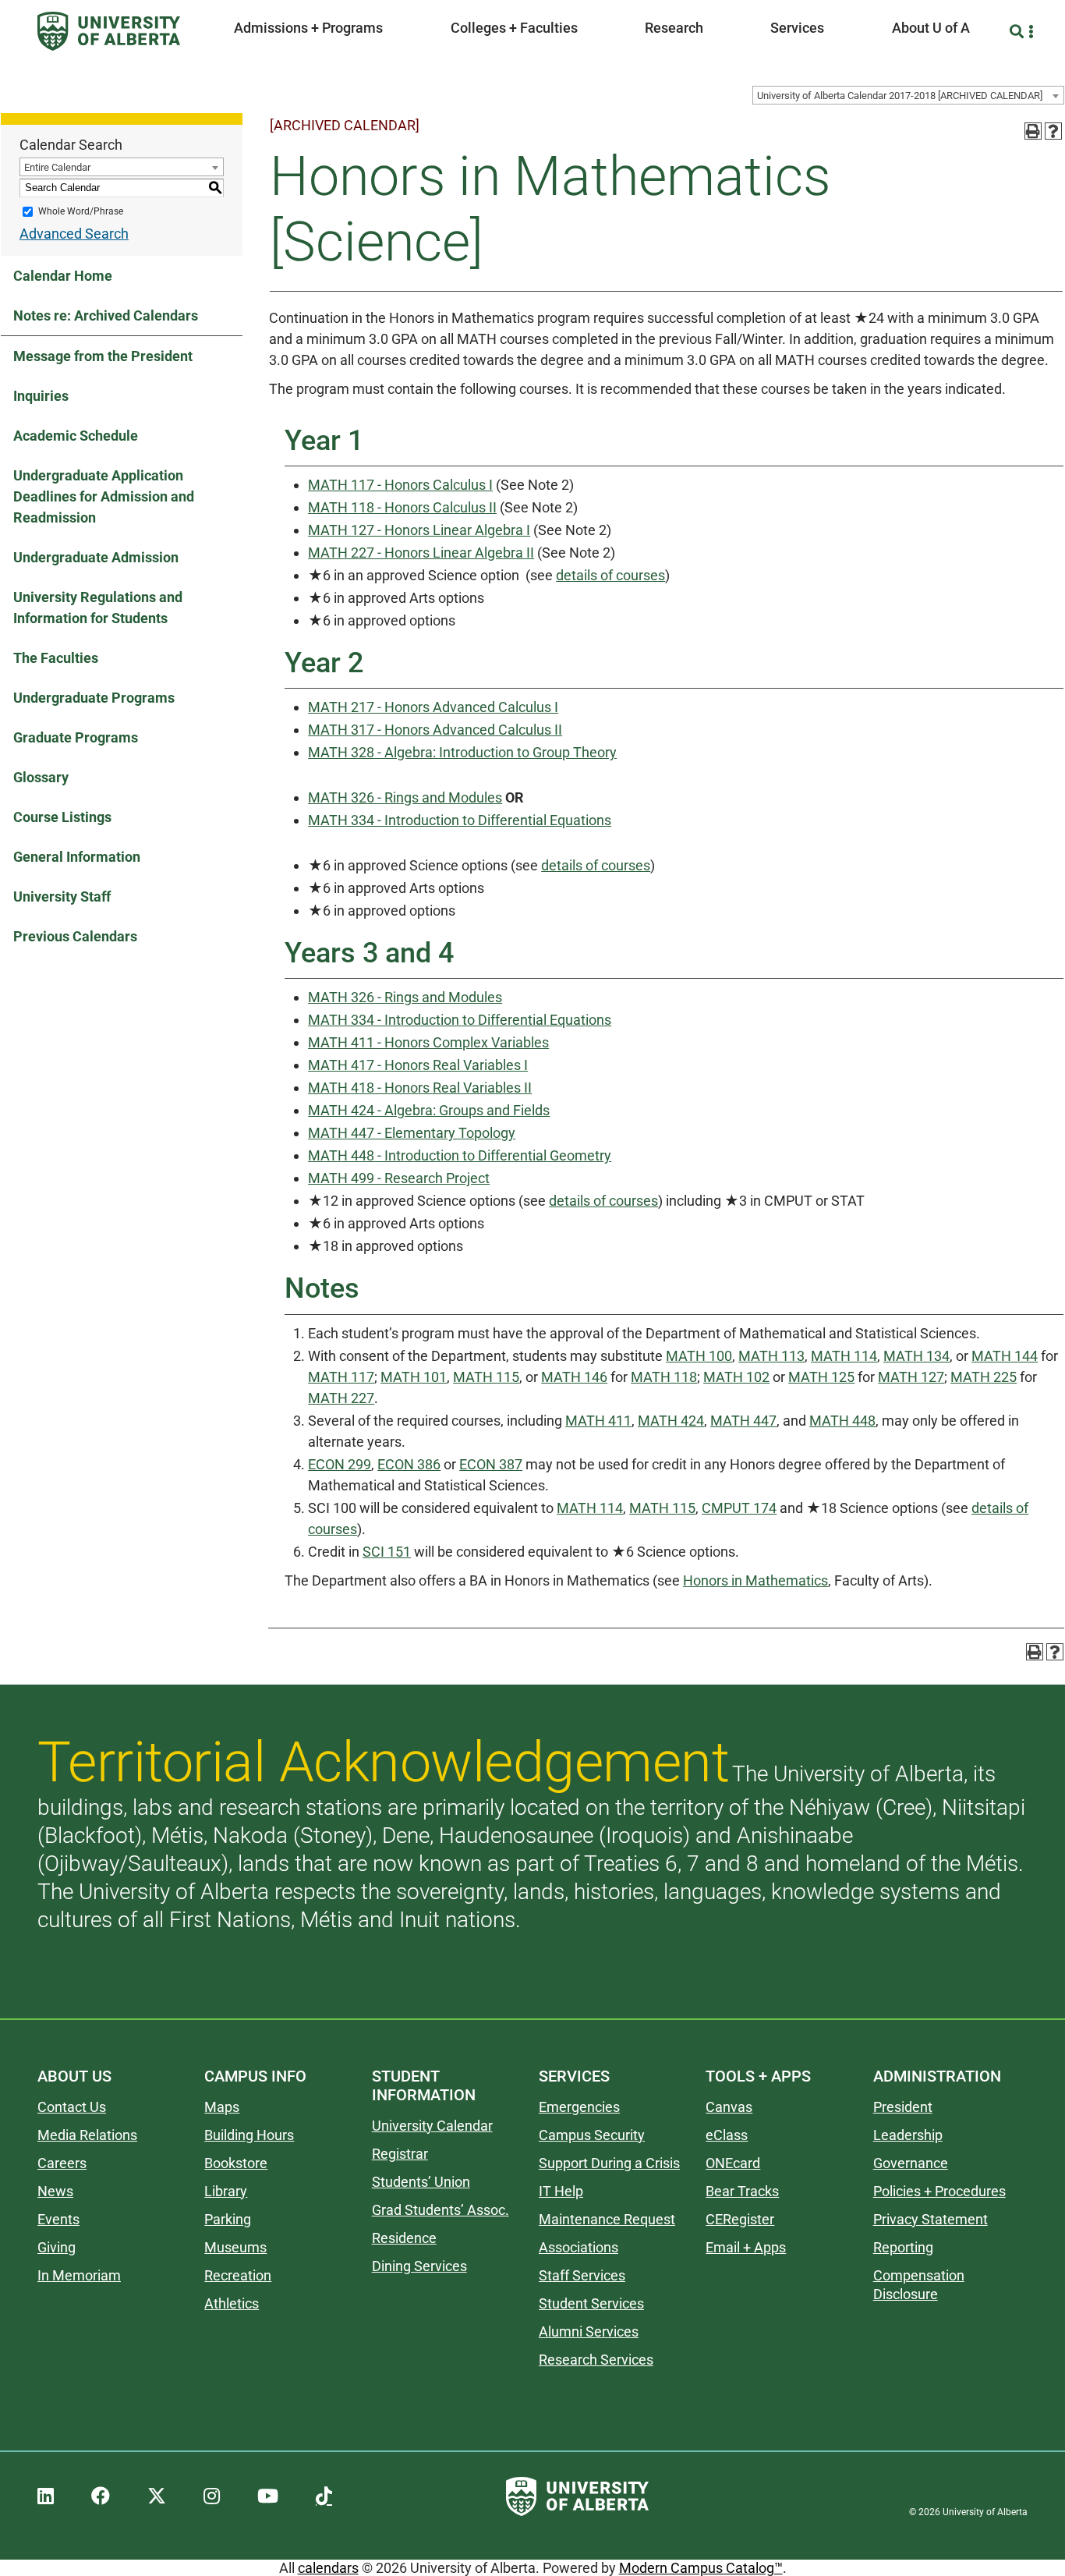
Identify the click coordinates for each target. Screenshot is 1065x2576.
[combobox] (908, 95)
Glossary (41, 777)
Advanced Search (74, 234)
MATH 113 (771, 1356)
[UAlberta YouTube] (268, 2496)
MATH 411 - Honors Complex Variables (428, 1042)
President (903, 2107)
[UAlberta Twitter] (157, 2496)
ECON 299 (340, 1464)
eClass (727, 2135)
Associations (578, 2247)
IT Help (561, 2191)
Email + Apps (746, 2247)
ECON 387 (491, 1464)
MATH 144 (1005, 1356)
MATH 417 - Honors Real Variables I (418, 1065)
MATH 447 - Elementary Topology (412, 1133)
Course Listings (62, 817)
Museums (235, 2247)
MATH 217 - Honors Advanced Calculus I (433, 707)
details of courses (610, 575)
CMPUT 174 (739, 1508)
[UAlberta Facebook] (101, 2496)
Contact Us (72, 2107)
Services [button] (797, 28)
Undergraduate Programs (94, 698)
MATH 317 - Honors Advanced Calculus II (435, 730)
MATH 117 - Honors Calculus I (400, 485)
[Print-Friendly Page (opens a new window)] (1033, 131)
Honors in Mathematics (755, 1580)
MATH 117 (341, 1377)
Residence (404, 2238)
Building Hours (249, 2135)
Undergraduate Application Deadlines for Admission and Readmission (104, 496)
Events (58, 2219)
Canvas (729, 2107)
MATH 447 (743, 1421)
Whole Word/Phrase (81, 211)
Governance (911, 2163)
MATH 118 (664, 1377)
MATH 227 (341, 1398)
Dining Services (419, 2266)
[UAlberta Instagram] (212, 2496)
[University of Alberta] (109, 31)
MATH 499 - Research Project (399, 1178)
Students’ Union (421, 2182)
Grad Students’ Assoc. (441, 2210)
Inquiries (41, 396)
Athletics (232, 2303)
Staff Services (582, 2275)
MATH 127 (911, 1377)
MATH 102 (736, 1377)
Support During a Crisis (609, 2163)
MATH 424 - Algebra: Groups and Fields (429, 1110)
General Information (77, 857)
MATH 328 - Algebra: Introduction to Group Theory (462, 752)
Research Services (596, 2360)
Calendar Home (63, 276)
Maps (222, 2107)
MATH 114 (844, 1356)
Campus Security (592, 2135)
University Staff (62, 896)
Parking (228, 2219)
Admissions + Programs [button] (308, 28)
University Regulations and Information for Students (98, 608)
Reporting (903, 2247)
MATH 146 (574, 1377)
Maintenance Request (607, 2219)
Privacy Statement (931, 2219)
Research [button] (674, 28)
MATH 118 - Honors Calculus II (402, 507)
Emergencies (579, 2107)
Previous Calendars (75, 936)
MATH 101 (414, 1377)
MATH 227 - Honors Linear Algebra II (421, 553)
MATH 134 (916, 1356)
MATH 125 (821, 1377)
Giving (57, 2247)
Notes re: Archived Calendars (106, 315)
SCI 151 (387, 1552)
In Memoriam (79, 2275)
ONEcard (733, 2163)
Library (226, 2191)
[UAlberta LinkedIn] (46, 2496)
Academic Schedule (76, 436)
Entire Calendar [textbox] (57, 167)
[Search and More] (1019, 32)
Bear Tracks (742, 2191)
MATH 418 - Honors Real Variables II (420, 1088)
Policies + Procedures (939, 2191)
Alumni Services (589, 2332)
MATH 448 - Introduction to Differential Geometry (460, 1155)
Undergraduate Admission (96, 557)
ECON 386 (409, 1464)
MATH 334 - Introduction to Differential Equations (460, 820)
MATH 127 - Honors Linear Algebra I (419, 530)
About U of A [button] (931, 28)
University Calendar (432, 2126)
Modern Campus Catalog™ (701, 2568)
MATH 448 (842, 1421)
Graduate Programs (76, 737)
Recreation (238, 2275)
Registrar (400, 2154)
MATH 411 (598, 1421)
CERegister (740, 2219)
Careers (62, 2163)
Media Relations (87, 2135)
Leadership (908, 2135)
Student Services (591, 2303)
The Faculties (56, 658)
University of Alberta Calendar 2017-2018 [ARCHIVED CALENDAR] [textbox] (900, 96)
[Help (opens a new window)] (1053, 131)
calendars (328, 2568)
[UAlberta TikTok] (324, 2496)
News (55, 2191)
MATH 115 (486, 1377)
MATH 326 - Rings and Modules (405, 797)
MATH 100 (699, 1356)
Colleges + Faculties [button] (514, 28)
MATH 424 (671, 1421)
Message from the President (103, 356)
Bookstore (236, 2163)
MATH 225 (984, 1377)
